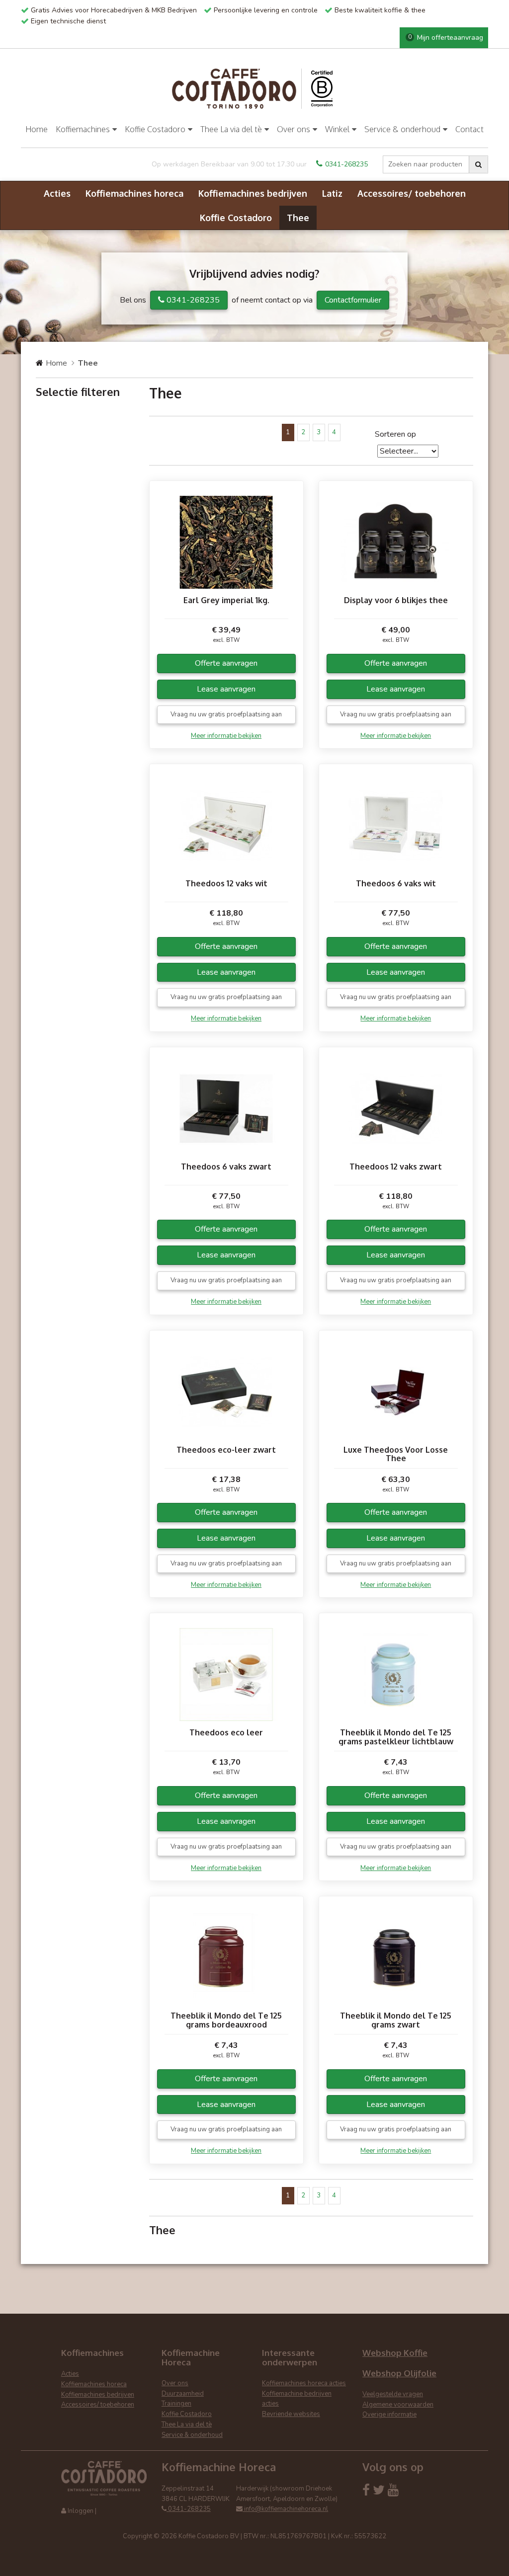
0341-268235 (346, 164)
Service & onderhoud (402, 129)
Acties (57, 193)
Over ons (294, 129)
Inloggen (81, 2511)
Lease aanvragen (226, 689)
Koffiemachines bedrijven (253, 193)
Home (37, 129)
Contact (469, 129)
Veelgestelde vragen (393, 2394)
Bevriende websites (291, 2414)
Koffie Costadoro (155, 129)
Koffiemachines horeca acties (304, 2383)
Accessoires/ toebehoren (412, 193)
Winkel (337, 129)
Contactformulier (353, 300)
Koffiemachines (83, 129)
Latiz (332, 193)
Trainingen (176, 2404)
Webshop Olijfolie (399, 2373)
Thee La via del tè (231, 129)
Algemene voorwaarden (398, 2405)
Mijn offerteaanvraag (446, 38)
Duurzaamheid (183, 2394)
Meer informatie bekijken (226, 736)
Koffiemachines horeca (134, 193)
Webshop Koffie (395, 2353)
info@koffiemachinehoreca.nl (285, 2509)
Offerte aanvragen (226, 663)
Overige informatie (389, 2415)
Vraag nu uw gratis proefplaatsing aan (226, 714)
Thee (298, 218)
